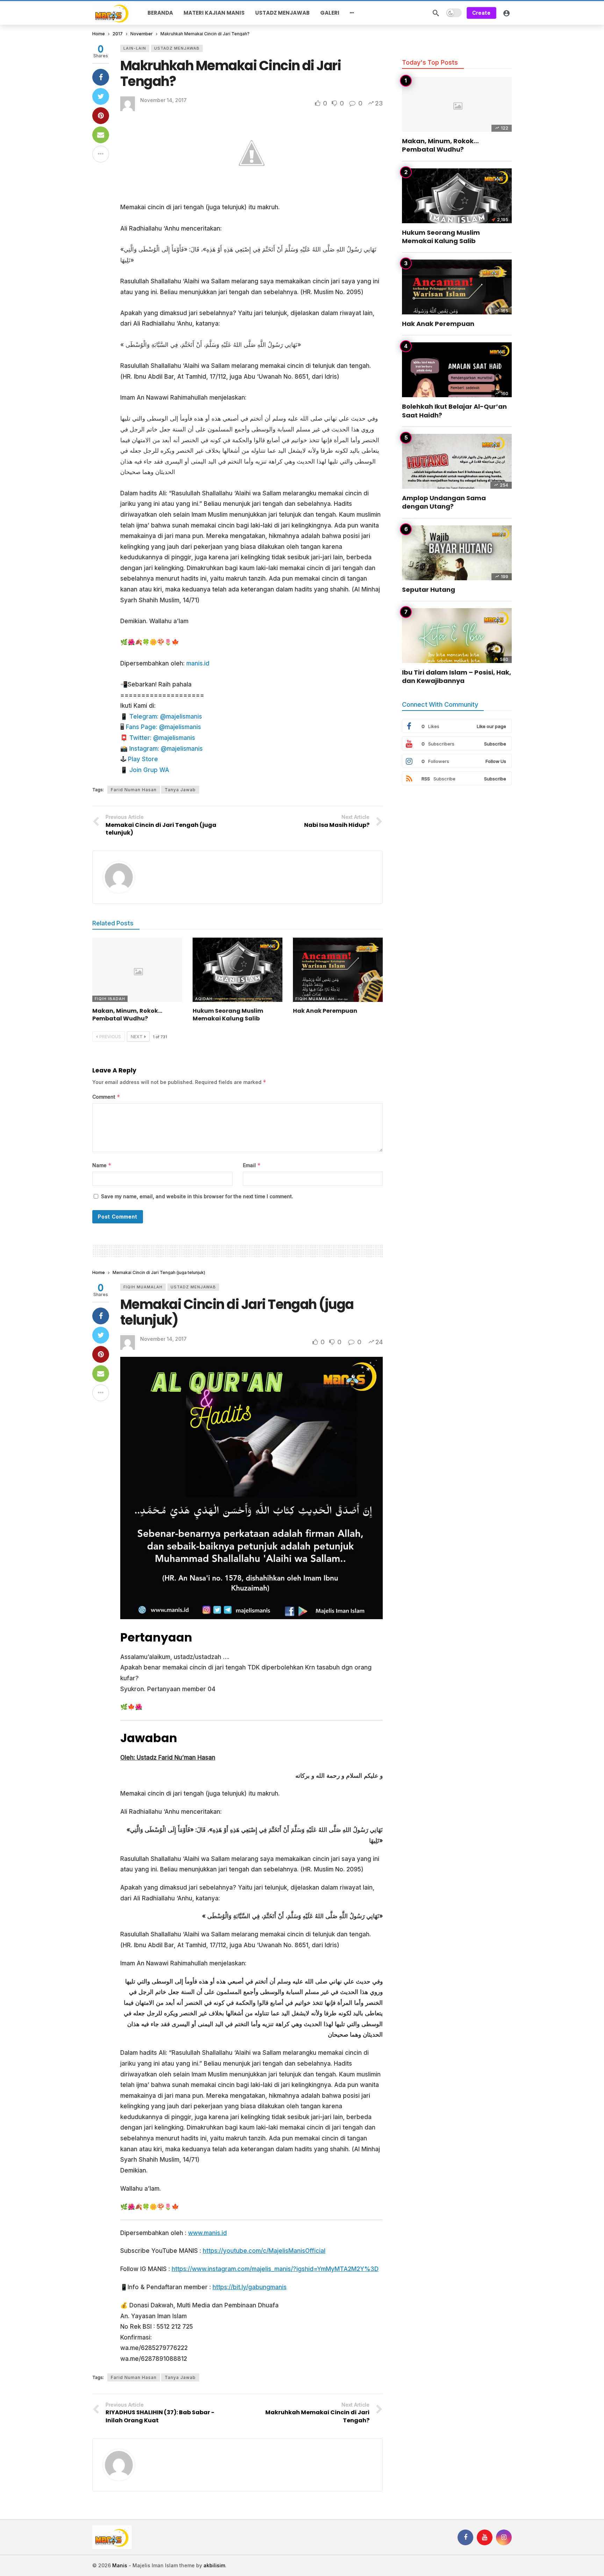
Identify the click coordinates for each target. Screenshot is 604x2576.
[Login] (506, 13)
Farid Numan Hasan (134, 790)
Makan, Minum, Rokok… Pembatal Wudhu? (127, 1015)
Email (252, 1165)
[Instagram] (504, 2537)
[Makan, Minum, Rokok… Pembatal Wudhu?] (137, 970)
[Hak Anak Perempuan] (338, 970)
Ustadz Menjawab (177, 48)
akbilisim (214, 2565)
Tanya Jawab (180, 790)
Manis (120, 2565)
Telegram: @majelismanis (166, 716)
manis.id (198, 663)
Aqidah (204, 999)
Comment (106, 1097)
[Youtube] (485, 2537)
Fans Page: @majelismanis (163, 727)
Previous (110, 1037)
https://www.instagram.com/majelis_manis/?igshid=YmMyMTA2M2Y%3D (275, 2269)
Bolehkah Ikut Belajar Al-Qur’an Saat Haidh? (454, 411)
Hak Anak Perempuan (325, 1011)
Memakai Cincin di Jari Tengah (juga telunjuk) (237, 1312)
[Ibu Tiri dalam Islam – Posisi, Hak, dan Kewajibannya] (457, 636)
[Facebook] (465, 2537)
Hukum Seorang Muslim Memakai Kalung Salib (228, 1015)
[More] (352, 13)
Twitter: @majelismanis (162, 738)
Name (102, 1165)
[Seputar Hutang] (457, 553)
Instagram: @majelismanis (166, 749)
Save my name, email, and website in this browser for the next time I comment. (197, 1196)
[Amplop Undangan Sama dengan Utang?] (457, 461)
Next (137, 1037)
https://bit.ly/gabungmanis (250, 2287)
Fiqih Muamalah (315, 999)
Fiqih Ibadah (110, 999)
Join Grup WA (149, 770)
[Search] (436, 13)
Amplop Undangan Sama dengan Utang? (444, 502)
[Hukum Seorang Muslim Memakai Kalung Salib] (238, 970)
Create (481, 13)
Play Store (143, 759)
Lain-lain (135, 48)
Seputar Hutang (429, 590)
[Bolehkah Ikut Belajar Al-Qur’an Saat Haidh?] (457, 370)
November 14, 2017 (163, 100)
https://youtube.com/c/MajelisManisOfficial (264, 2251)
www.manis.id (207, 2233)
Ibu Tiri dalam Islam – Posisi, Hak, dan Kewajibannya (456, 676)
